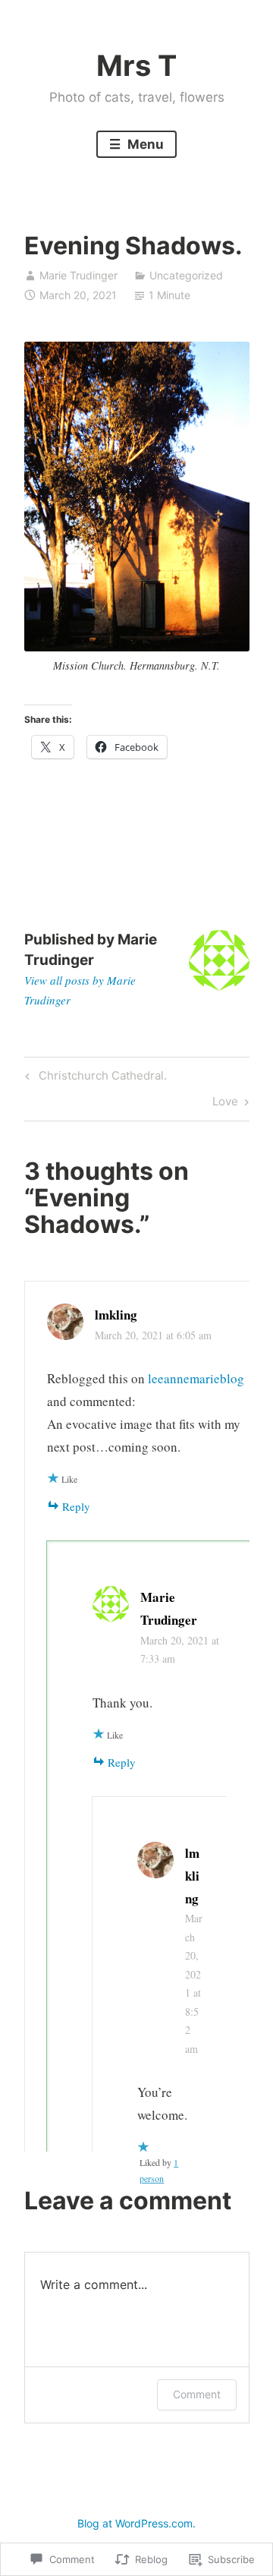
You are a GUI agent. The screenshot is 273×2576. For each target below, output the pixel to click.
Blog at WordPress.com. (136, 2523)
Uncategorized (186, 275)
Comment (197, 2394)
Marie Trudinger (78, 275)
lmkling (116, 1315)
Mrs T (136, 65)
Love (225, 1104)
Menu (144, 144)
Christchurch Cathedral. (94, 1078)
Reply (76, 1506)
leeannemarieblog (196, 1378)
